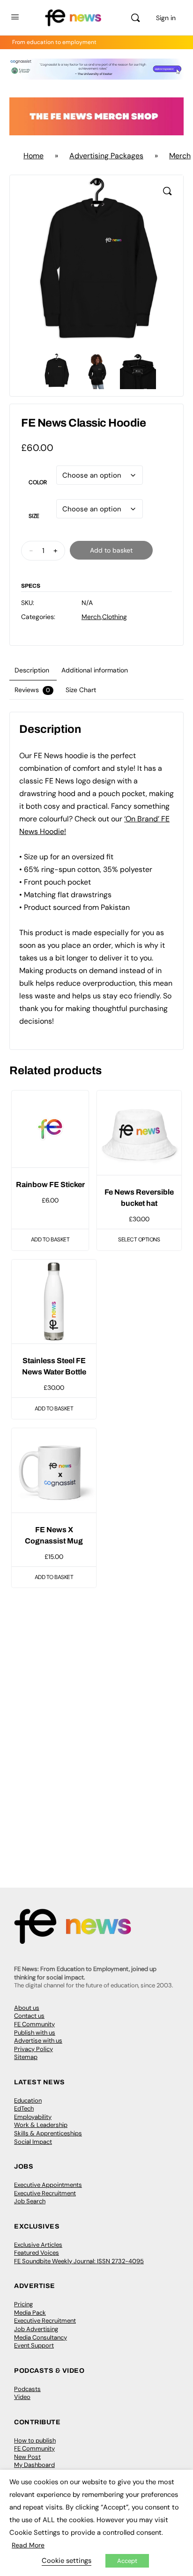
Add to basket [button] (50, 1240)
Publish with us (35, 2033)
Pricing (23, 2304)
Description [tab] (32, 670)
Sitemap (26, 2057)
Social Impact (33, 2142)
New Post (27, 2457)
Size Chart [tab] (81, 690)
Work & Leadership (41, 2125)
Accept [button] (127, 2561)
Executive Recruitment (45, 2193)
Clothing (115, 617)
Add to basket (111, 550)
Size (34, 516)
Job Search (30, 2201)
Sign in (166, 18)
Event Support (34, 2345)
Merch (91, 617)
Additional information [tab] (95, 670)
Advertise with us (38, 2041)
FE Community (34, 2024)
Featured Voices (37, 2253)
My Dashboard (34, 2465)
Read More (28, 2545)
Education (28, 2100)
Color (38, 482)
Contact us (29, 2016)
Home (33, 156)
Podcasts (27, 2389)
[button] (167, 191)
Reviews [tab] (32, 690)
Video (22, 2397)
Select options (139, 1240)
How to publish (35, 2440)
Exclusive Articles (38, 2245)
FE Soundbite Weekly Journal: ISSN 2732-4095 (79, 2261)
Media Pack (30, 2313)
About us (27, 2008)
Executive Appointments (48, 2185)
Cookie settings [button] (67, 2561)
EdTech (24, 2108)
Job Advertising (36, 2329)
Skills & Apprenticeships (48, 2133)
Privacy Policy (33, 2049)
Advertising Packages (106, 156)
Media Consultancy (41, 2337)
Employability (33, 2117)
